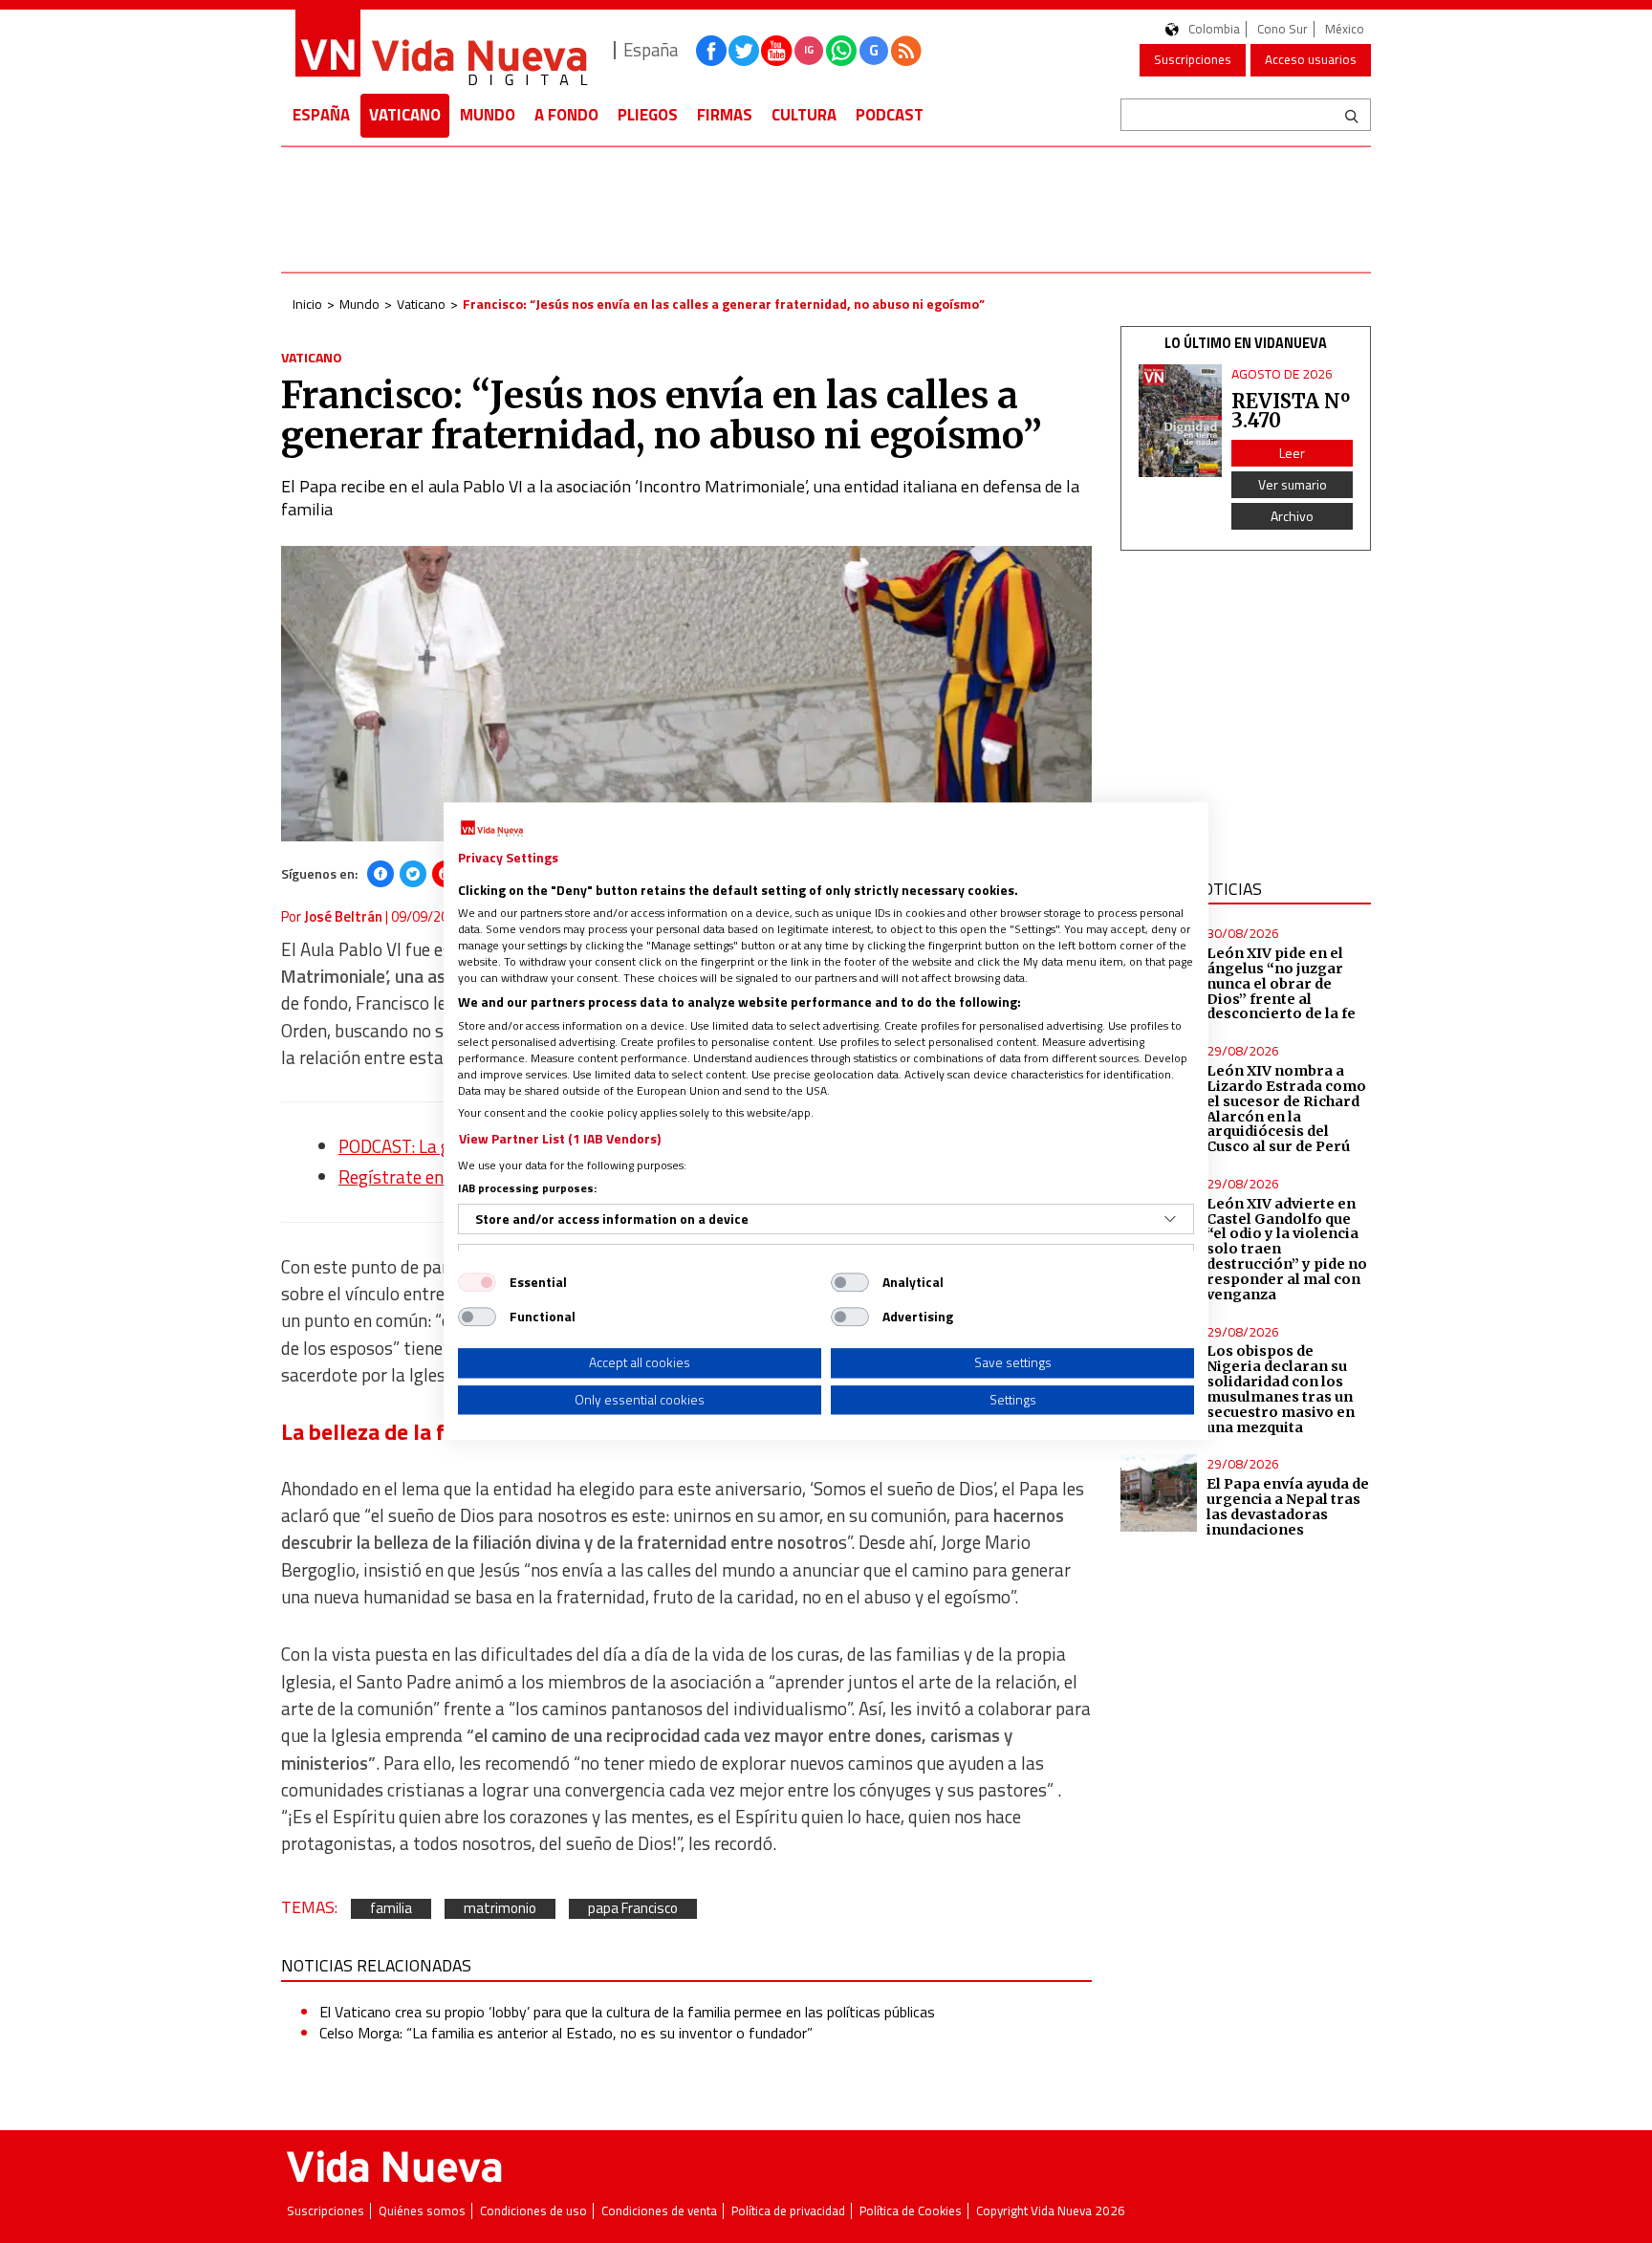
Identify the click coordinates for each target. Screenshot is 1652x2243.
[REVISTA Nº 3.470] (1181, 421)
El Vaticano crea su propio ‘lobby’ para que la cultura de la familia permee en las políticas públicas (627, 2012)
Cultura (804, 115)
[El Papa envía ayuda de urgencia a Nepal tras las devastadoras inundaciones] (1159, 1493)
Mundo (488, 115)
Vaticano (405, 115)
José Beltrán (343, 916)
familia (391, 1909)
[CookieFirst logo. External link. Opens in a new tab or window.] (492, 829)
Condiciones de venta (659, 2211)
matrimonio (500, 1909)
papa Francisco (633, 1909)
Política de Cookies (911, 2211)
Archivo (1292, 516)
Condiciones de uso (533, 2211)
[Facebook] (380, 874)
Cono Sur (1282, 29)
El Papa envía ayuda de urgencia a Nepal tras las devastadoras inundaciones (1288, 1507)
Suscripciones (1193, 59)
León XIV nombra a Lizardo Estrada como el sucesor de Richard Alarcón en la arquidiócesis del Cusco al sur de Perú (1286, 1109)
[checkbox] (477, 1282)
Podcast (890, 115)
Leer (1292, 453)
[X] (413, 874)
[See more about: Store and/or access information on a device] (1170, 1219)
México (1345, 29)
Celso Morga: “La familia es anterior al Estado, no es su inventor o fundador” (566, 2033)
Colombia (1214, 29)
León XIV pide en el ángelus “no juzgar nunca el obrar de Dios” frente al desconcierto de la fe (1281, 983)
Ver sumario (1293, 484)
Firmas (725, 115)
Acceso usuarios (1311, 59)
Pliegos (648, 115)
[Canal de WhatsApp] (841, 51)
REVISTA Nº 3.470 (1291, 411)
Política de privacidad (788, 2211)
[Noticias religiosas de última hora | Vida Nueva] (441, 50)
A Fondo (566, 115)
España (321, 115)
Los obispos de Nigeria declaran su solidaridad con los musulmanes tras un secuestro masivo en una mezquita (1281, 1389)
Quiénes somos (422, 2211)
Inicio (307, 304)
